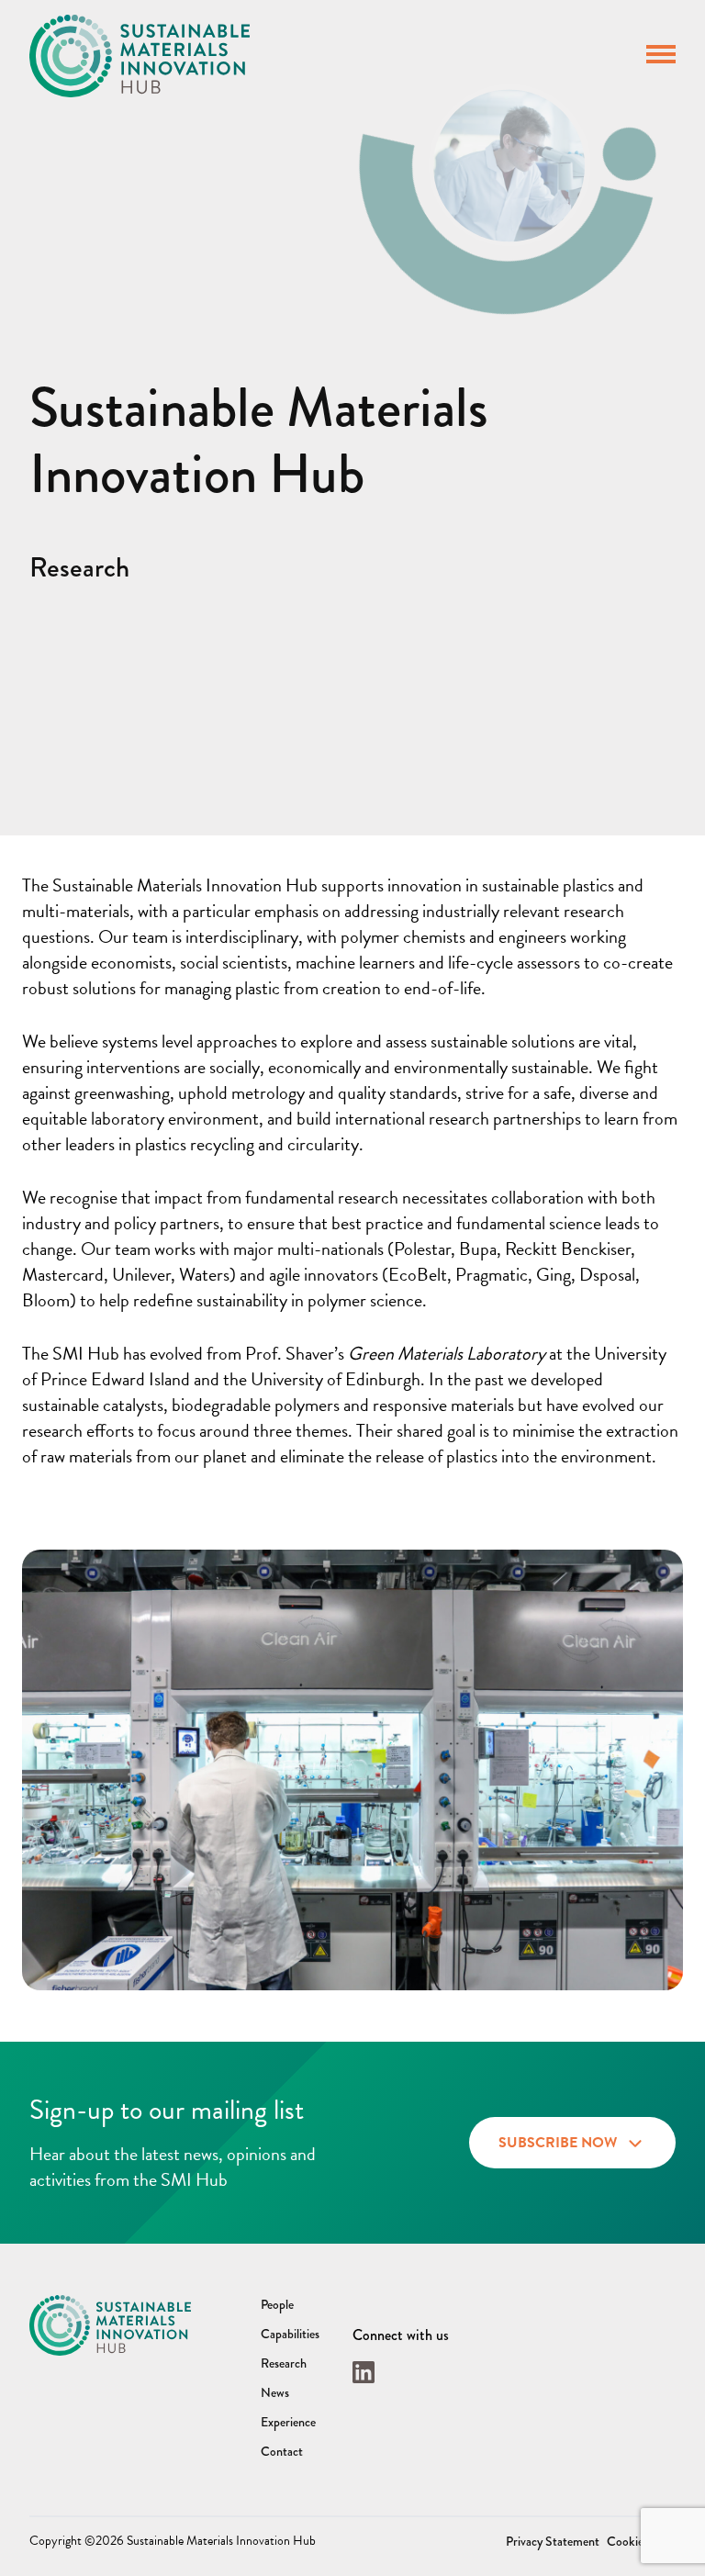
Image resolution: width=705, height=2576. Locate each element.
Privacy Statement (553, 2541)
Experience (288, 2422)
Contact (282, 2451)
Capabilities (290, 2334)
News (275, 2392)
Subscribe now (558, 2143)
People (277, 2304)
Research (284, 2363)
